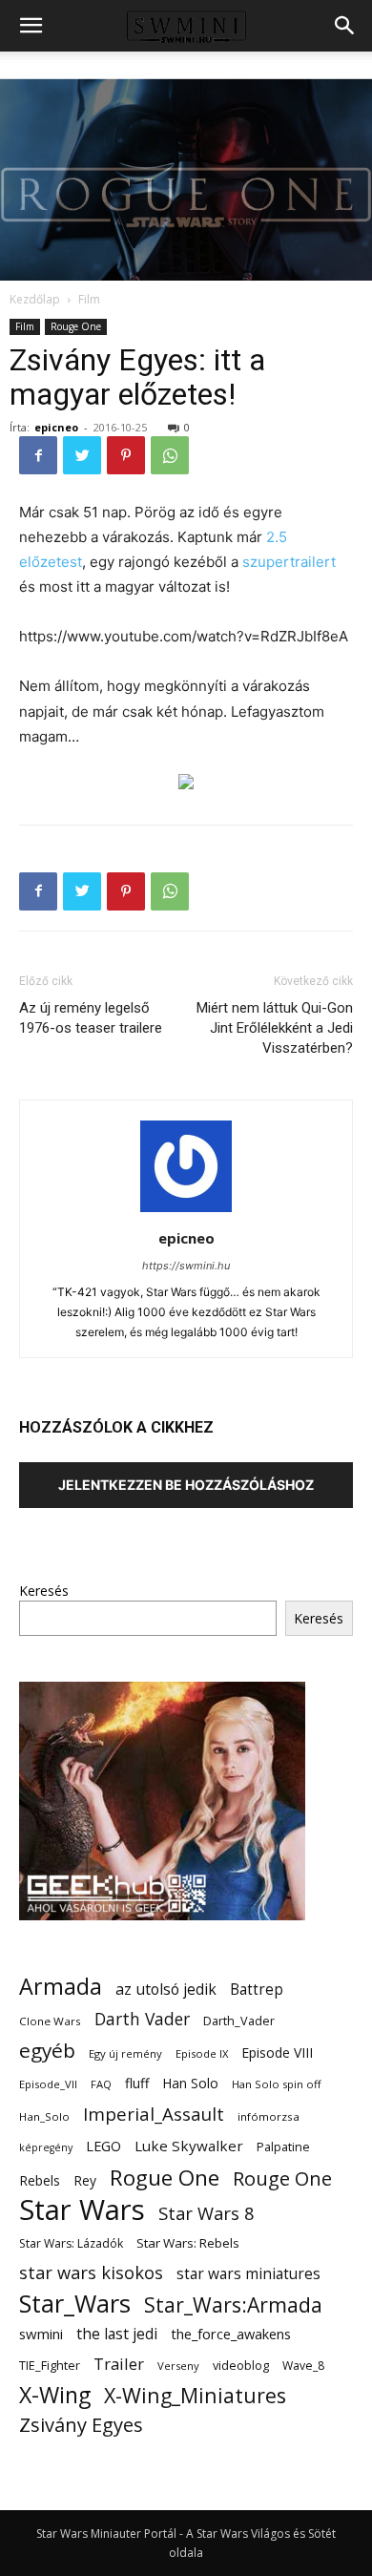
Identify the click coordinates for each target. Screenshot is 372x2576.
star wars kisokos (91, 2273)
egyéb (47, 2051)
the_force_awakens (231, 2334)
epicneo (56, 427)
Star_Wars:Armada (233, 2304)
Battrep (257, 1990)
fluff (137, 2083)
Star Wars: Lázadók (71, 2243)
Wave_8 (303, 2366)
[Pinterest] (126, 455)
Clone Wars (50, 2021)
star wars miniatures (248, 2274)
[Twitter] (82, 455)
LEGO (103, 2146)
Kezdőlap (35, 299)
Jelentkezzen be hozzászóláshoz (186, 1485)
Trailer (119, 2364)
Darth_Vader (239, 2021)
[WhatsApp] (170, 455)
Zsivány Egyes (81, 2425)
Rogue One (165, 2178)
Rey (85, 2180)
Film (89, 299)
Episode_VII (48, 2084)
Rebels (40, 2180)
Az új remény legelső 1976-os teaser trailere (91, 1018)
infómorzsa (269, 2116)
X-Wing (55, 2395)
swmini (41, 2334)
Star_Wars (75, 2304)
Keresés (44, 1591)
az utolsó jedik (166, 1990)
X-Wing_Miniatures (195, 2395)
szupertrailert (289, 562)
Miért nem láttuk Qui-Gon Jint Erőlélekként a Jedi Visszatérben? (275, 1028)
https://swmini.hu (186, 1266)
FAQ (101, 2084)
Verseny (178, 2366)
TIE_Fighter (50, 2366)
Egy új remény (125, 2053)
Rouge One (76, 326)
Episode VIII (277, 2052)
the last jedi (117, 2334)
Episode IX (202, 2053)
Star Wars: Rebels (188, 2243)
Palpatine (283, 2147)
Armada (61, 1987)
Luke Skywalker (189, 2146)
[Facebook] (38, 455)
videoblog (241, 2366)
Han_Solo (44, 2116)
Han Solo (190, 2083)
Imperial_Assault (154, 2114)
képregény (46, 2147)
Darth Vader (142, 2019)
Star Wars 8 (207, 2213)
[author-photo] (186, 1212)
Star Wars (82, 2210)
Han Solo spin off (277, 2084)
